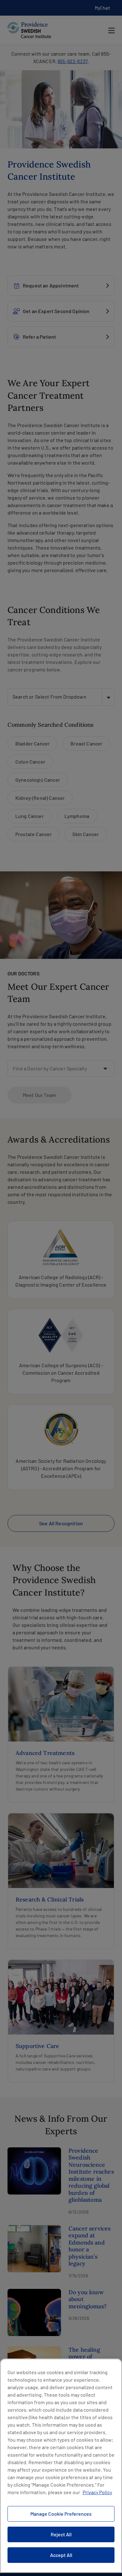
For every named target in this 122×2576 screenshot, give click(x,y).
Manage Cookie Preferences (61, 2514)
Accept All (61, 2555)
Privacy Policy (97, 2492)
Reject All (61, 2534)
